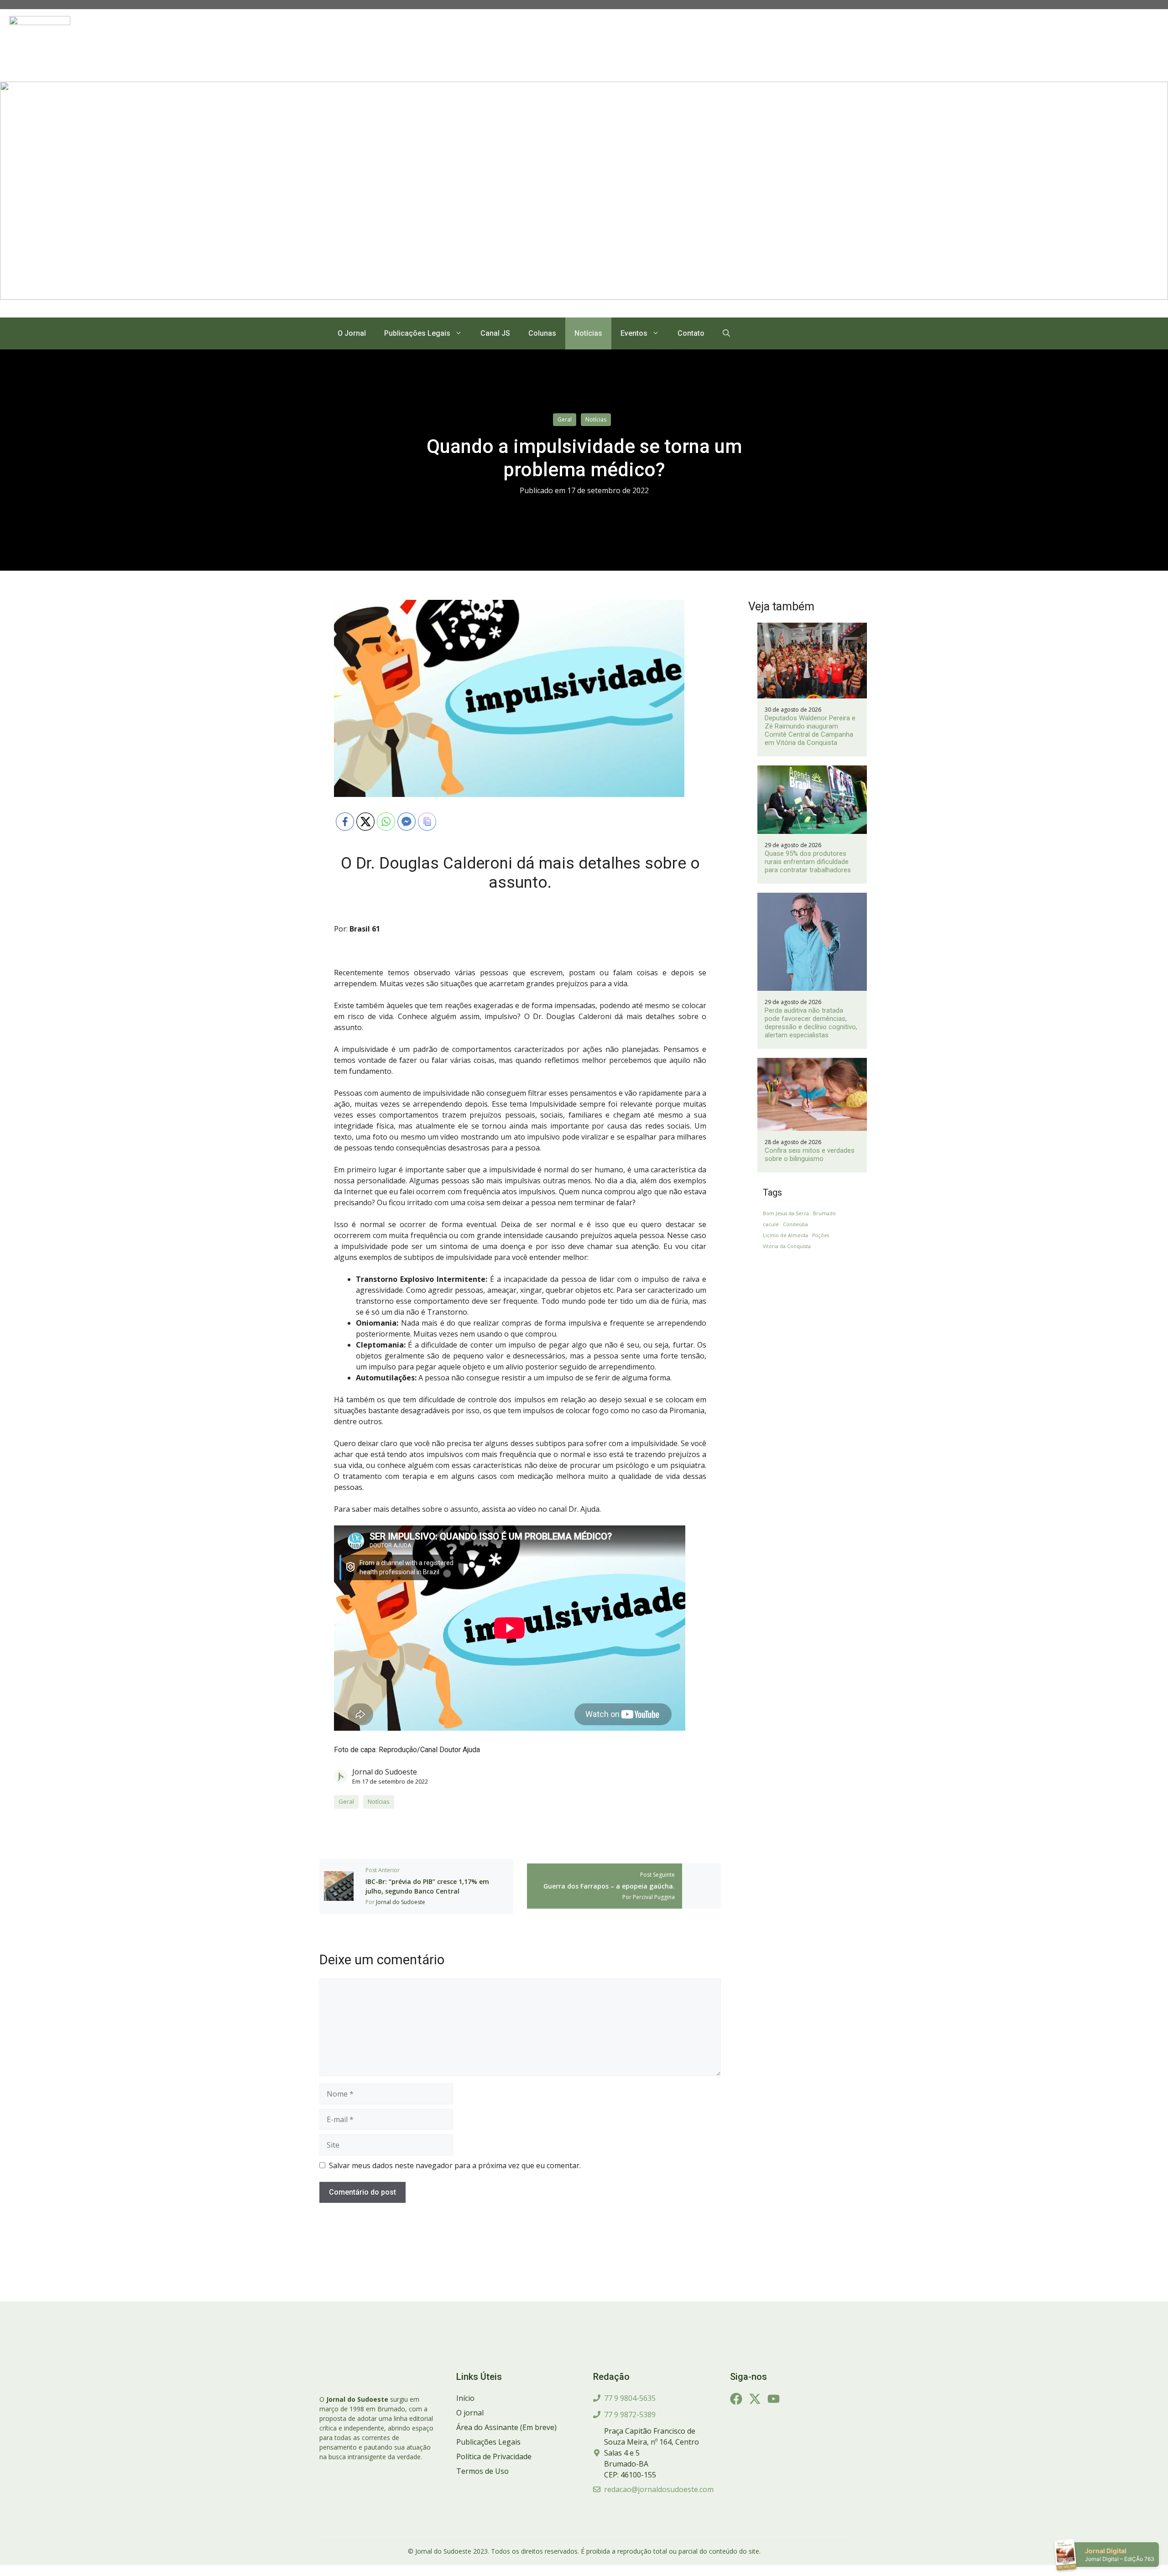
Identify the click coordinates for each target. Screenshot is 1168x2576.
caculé (771, 1224)
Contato (691, 333)
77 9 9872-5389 (630, 2415)
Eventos (634, 333)
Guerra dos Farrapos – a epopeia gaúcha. (609, 1886)
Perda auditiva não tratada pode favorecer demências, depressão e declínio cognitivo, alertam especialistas (811, 1023)
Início (465, 2398)
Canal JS (495, 333)
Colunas (542, 333)
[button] (726, 333)
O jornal (470, 2413)
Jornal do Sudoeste (385, 1772)
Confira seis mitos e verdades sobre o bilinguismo (810, 1155)
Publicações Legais (417, 333)
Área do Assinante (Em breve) (506, 2427)
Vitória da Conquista (787, 1246)
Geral (565, 419)
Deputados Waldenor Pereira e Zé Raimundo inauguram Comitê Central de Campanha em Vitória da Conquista (810, 730)
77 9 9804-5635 (630, 2398)
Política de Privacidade (494, 2456)
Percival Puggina (654, 1897)
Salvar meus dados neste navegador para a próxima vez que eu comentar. (455, 2165)
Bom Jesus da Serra (786, 1213)
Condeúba (795, 1224)
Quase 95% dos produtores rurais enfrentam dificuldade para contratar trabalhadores (808, 862)
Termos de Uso (482, 2471)
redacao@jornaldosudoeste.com (659, 2489)
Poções (821, 1235)
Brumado (824, 1213)
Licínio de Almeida (785, 1235)
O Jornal (352, 333)
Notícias (588, 333)
